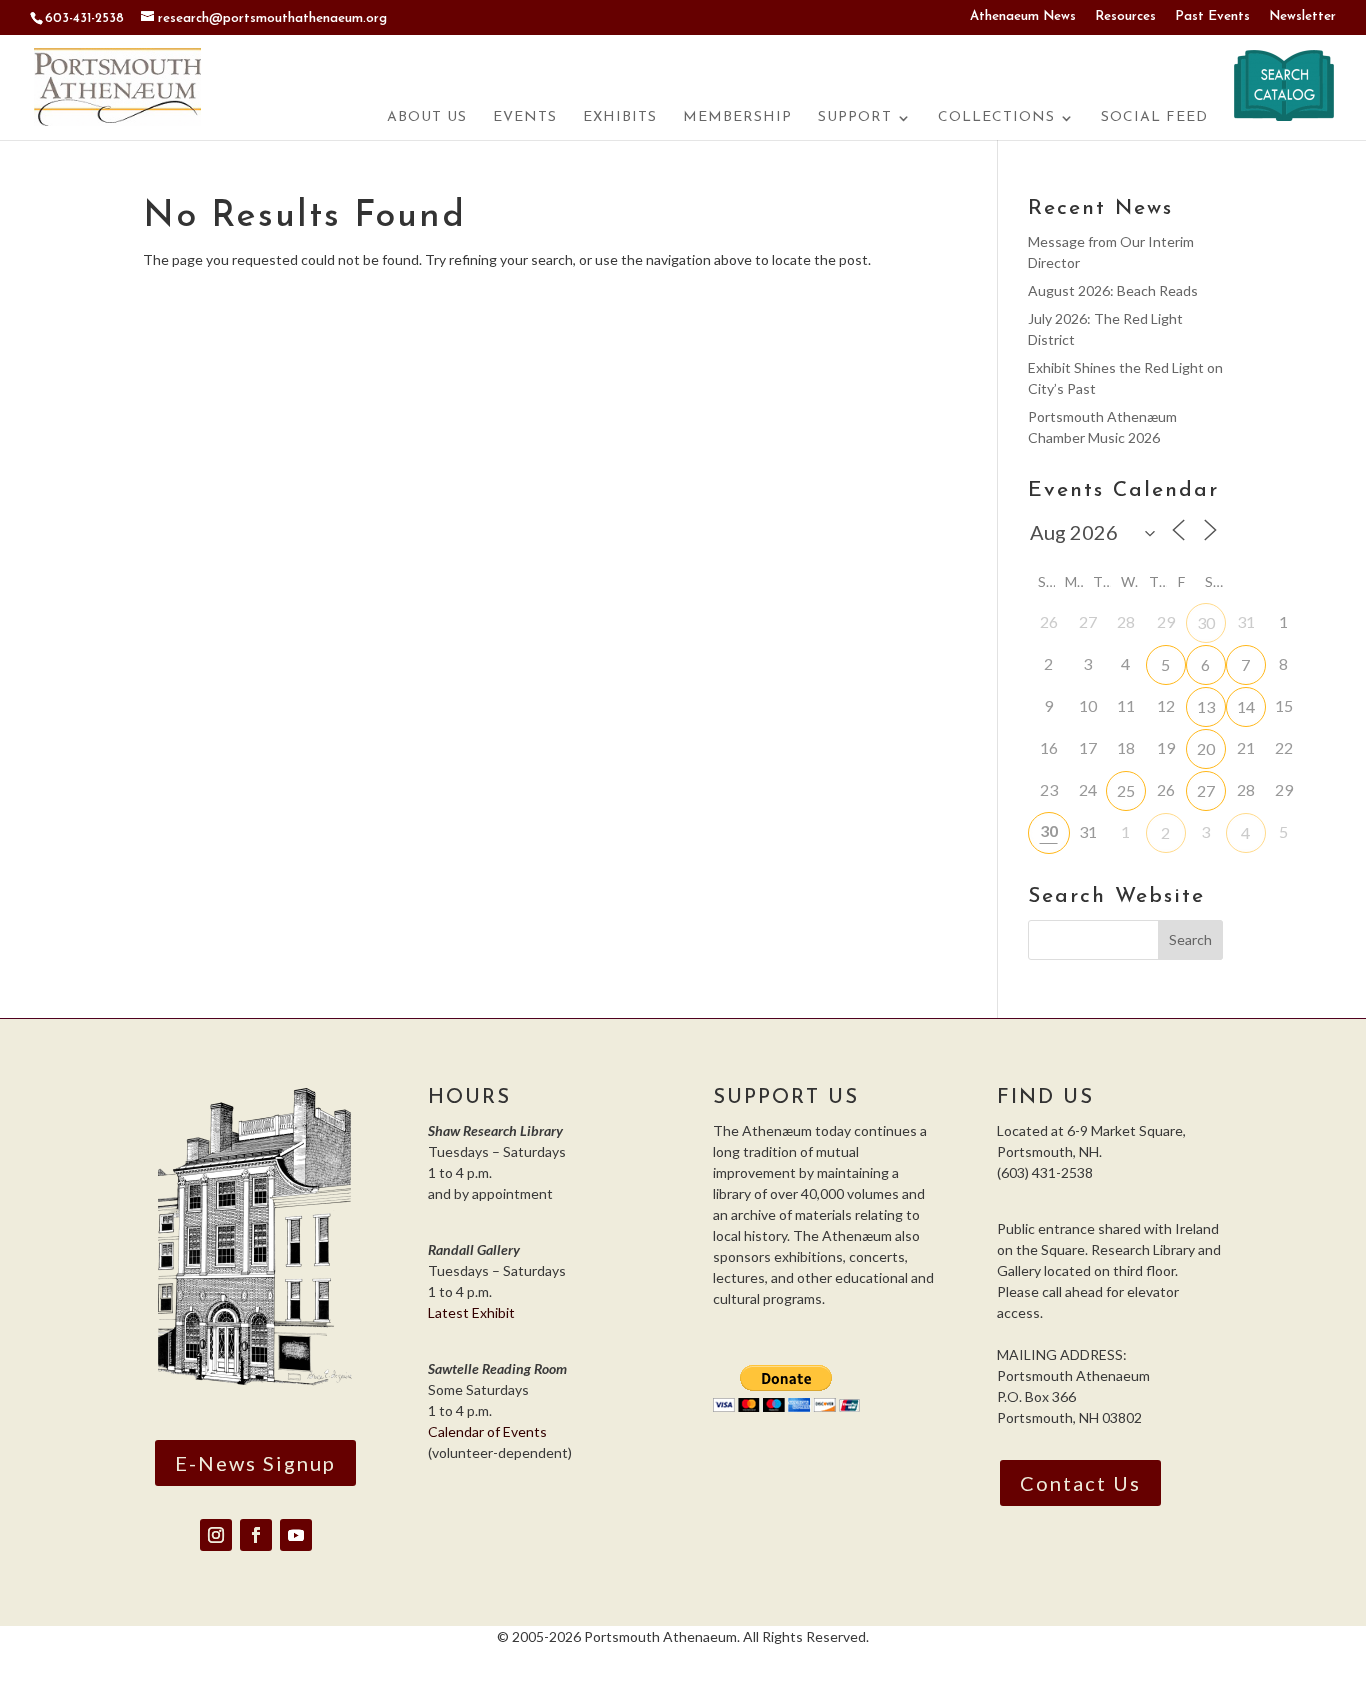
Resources (1125, 16)
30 (1206, 622)
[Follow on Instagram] (216, 1535)
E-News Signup (255, 1463)
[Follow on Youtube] (296, 1535)
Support (855, 118)
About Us (427, 118)
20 (1206, 748)
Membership (737, 118)
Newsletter (1302, 16)
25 (1126, 790)
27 (1206, 790)
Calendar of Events (487, 1431)
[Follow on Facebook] (256, 1535)
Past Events (1212, 16)
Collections (996, 118)
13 (1206, 706)
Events (525, 118)
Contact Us (1080, 1483)
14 (1246, 706)
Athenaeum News (1023, 16)
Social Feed (1154, 118)
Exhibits (620, 118)
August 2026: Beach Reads (1113, 290)
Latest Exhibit (471, 1312)
